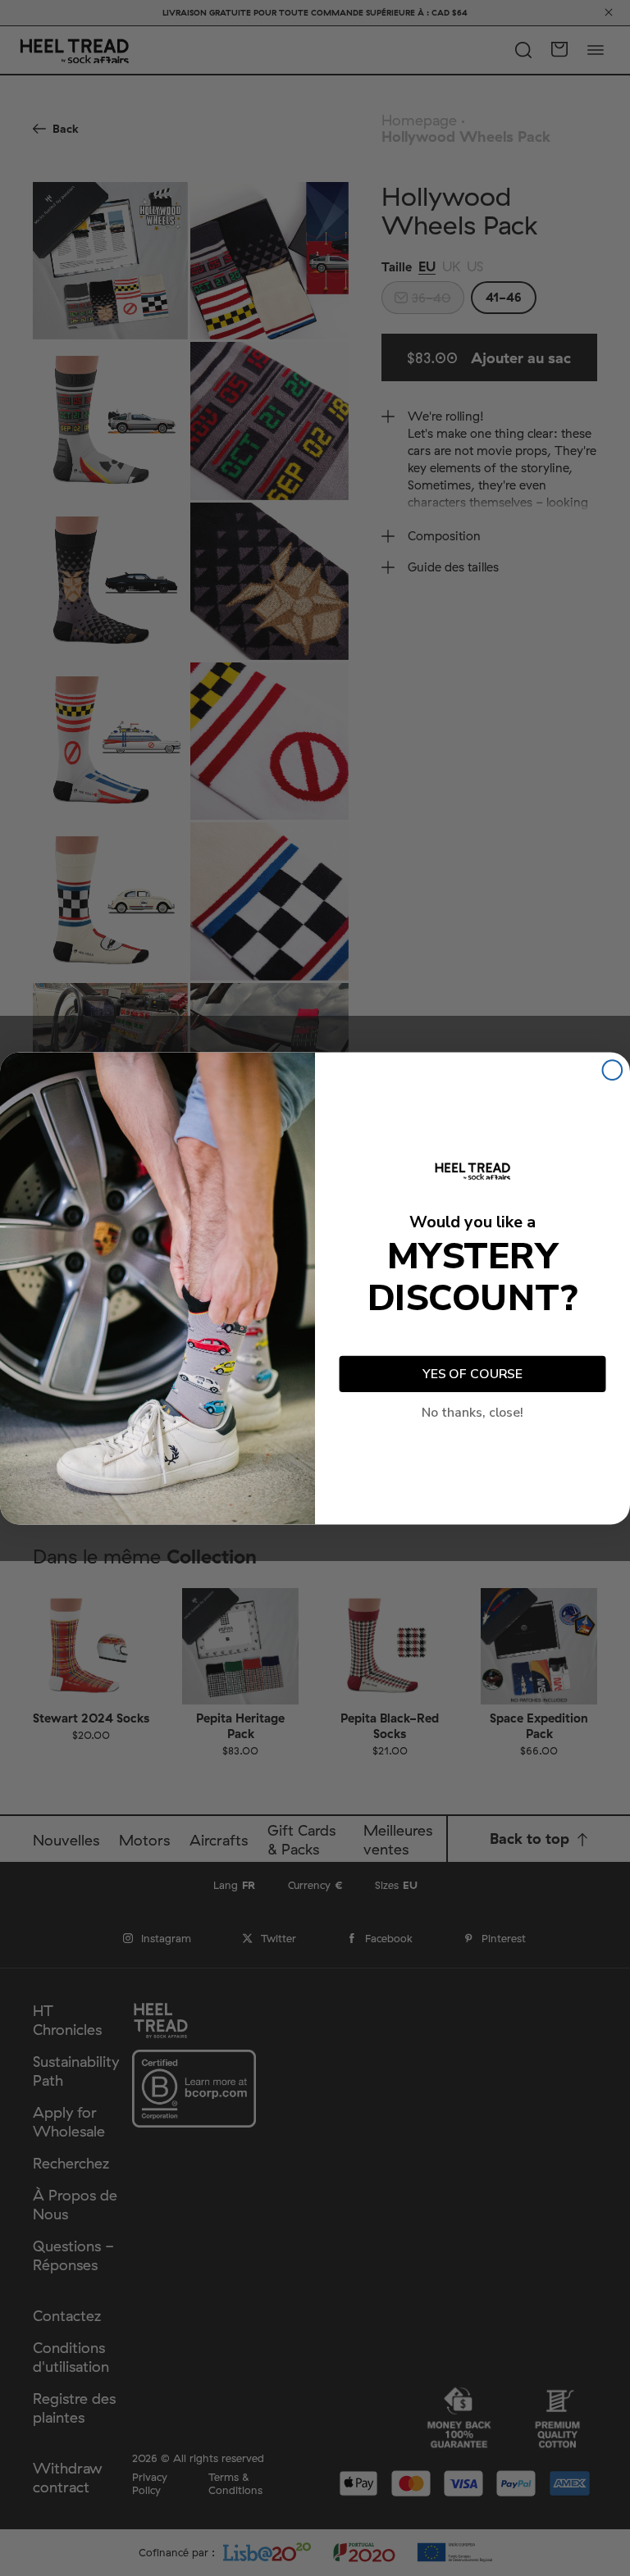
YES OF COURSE (472, 1374)
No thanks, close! (472, 1412)
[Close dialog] (613, 1070)
